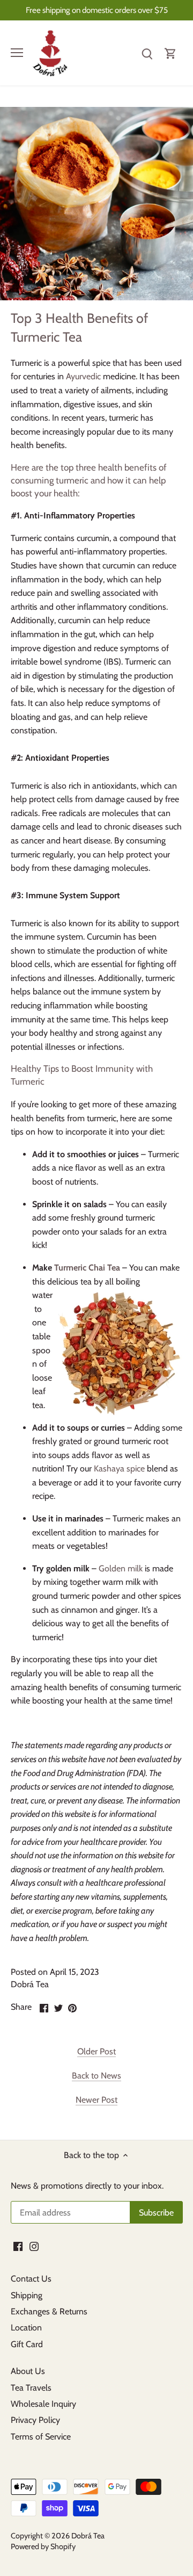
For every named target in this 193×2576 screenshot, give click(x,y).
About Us (28, 2371)
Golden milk (121, 1568)
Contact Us (31, 2279)
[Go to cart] (170, 53)
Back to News (96, 2076)
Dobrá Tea (88, 2536)
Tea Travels (31, 2388)
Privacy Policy (35, 2420)
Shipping (27, 2295)
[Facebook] (18, 2246)
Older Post (96, 2051)
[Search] (147, 53)
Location (26, 2328)
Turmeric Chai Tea (87, 1268)
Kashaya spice (119, 1469)
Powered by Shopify (43, 2546)
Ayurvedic (83, 376)
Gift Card (27, 2344)
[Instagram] (34, 2246)
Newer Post (96, 2100)
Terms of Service (41, 2437)
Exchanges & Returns (49, 2311)
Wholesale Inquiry (43, 2404)
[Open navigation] (17, 53)
